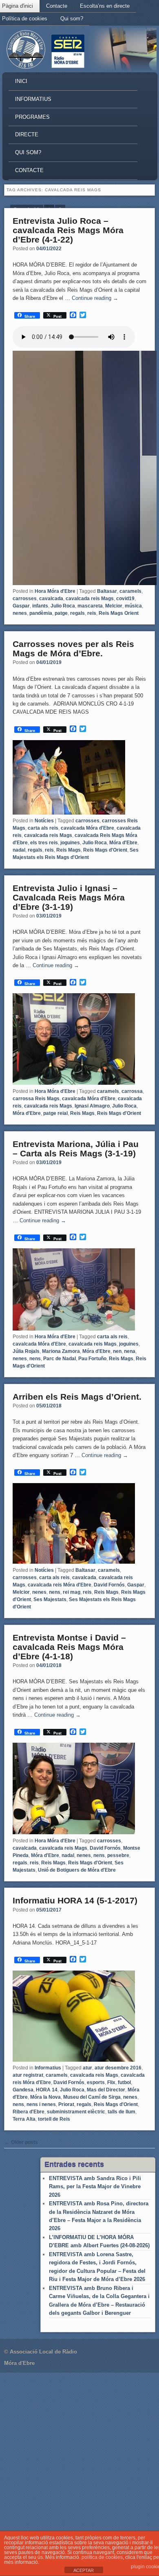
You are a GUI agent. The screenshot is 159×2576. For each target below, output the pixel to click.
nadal (19, 850)
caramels (130, 591)
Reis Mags (68, 850)
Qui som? (72, 19)
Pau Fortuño (92, 1359)
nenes (20, 613)
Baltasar (107, 591)
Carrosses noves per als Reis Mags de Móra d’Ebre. (73, 649)
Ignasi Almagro (92, 1106)
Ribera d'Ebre (29, 2112)
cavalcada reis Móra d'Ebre (60, 1585)
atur (87, 2068)
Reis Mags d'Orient (105, 850)
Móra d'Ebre (123, 843)
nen (117, 1351)
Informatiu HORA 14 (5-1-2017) (75, 1900)
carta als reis (43, 828)
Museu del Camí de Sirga (92, 2097)
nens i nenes (41, 2104)
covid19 (125, 599)
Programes (32, 117)
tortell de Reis (54, 2119)
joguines (70, 843)
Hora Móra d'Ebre (55, 591)
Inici (21, 81)
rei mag (72, 1592)
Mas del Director (106, 2090)
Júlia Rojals (26, 1351)
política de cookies (102, 2557)
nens (35, 1359)
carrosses (25, 599)
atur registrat (28, 2075)
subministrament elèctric (76, 2112)
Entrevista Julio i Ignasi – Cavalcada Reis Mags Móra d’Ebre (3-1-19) (69, 897)
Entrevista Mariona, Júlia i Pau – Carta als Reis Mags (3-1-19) (76, 1149)
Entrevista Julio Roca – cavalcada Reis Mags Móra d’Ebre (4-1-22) (68, 230)
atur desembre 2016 (118, 2068)
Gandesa (23, 2090)
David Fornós (109, 1585)
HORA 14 (47, 2090)
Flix (111, 2082)
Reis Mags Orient (119, 613)
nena (130, 1351)
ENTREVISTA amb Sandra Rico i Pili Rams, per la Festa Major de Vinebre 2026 (95, 2187)
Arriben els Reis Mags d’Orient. (77, 1397)
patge (61, 613)
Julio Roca (63, 606)
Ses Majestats (50, 1599)
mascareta (90, 606)
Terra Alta (24, 2119)
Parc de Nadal (60, 1359)
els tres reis (44, 843)
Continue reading (95, 298)
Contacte (57, 6)
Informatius (33, 99)
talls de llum (121, 2112)
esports (96, 2082)
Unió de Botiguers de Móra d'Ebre (77, 1870)
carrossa (132, 1091)
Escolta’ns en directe (105, 6)
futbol (124, 2082)
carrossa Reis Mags (36, 1099)
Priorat (66, 2104)
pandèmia (41, 613)
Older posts (21, 2142)
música (133, 606)
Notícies (44, 821)
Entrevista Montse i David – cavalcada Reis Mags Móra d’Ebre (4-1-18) (69, 1647)
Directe (27, 134)
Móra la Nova (45, 2097)
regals (77, 613)
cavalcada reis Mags (90, 599)
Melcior (114, 606)
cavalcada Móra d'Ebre (87, 828)
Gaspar (21, 606)
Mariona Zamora (61, 1351)
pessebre (118, 1855)
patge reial (55, 1113)
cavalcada (51, 599)
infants (40, 606)
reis (92, 613)
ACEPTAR (84, 2570)
